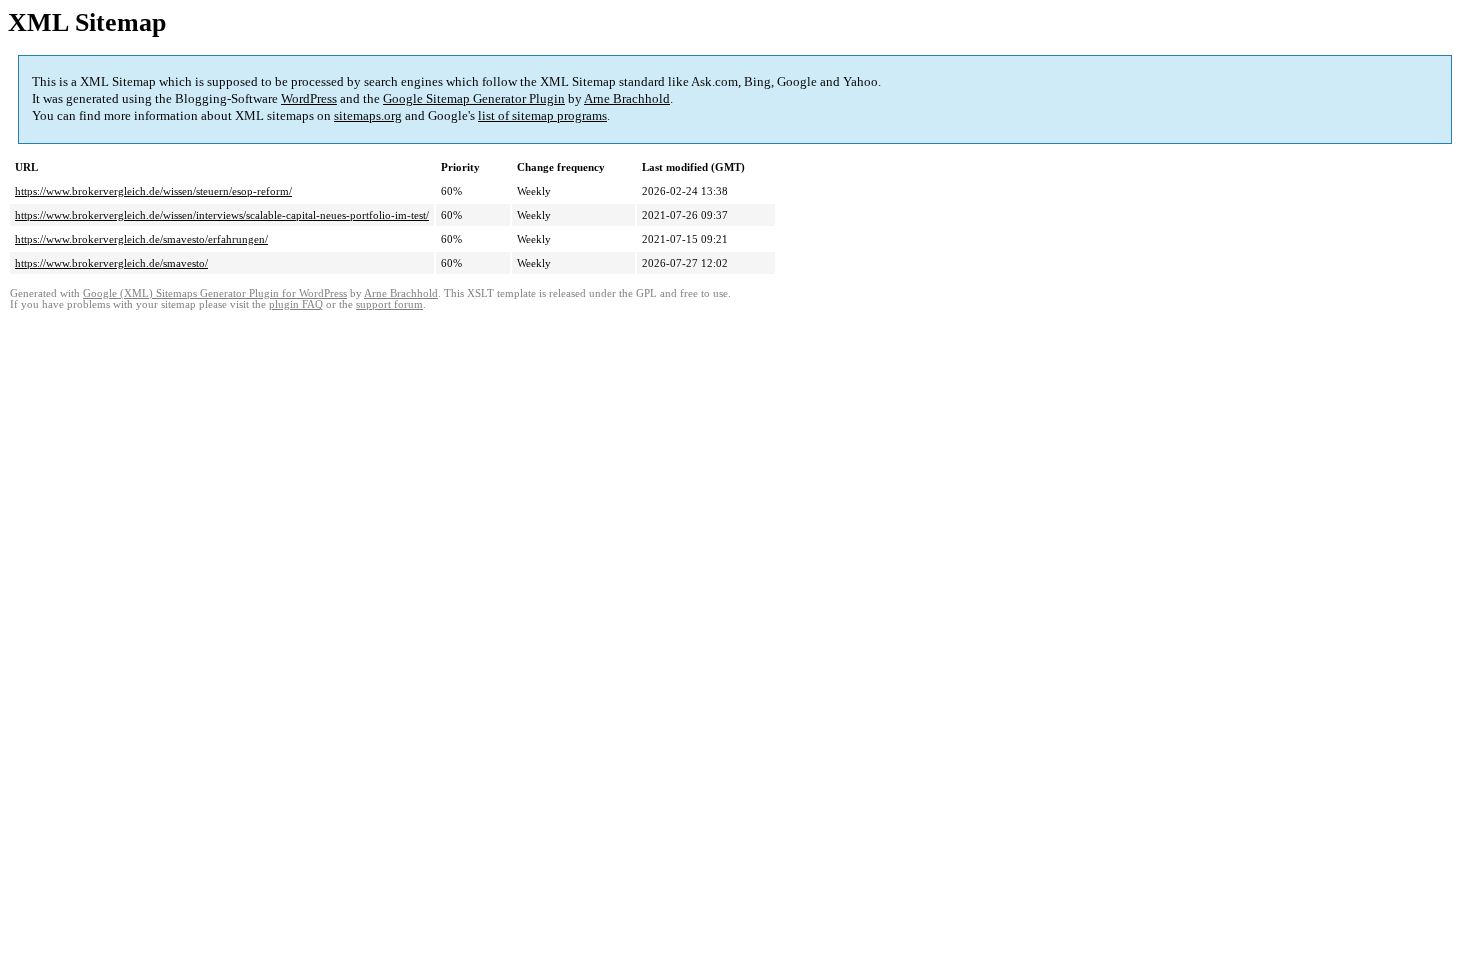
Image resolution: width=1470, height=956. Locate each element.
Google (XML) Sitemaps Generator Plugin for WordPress (215, 293)
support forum (389, 304)
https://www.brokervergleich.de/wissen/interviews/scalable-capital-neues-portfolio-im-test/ (222, 215)
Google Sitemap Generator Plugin (474, 98)
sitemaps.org (368, 115)
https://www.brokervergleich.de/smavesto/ (111, 263)
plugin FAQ (296, 304)
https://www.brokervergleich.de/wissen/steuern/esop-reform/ (153, 191)
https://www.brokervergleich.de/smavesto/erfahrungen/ (141, 239)
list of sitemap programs (542, 115)
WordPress (309, 98)
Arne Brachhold (627, 98)
